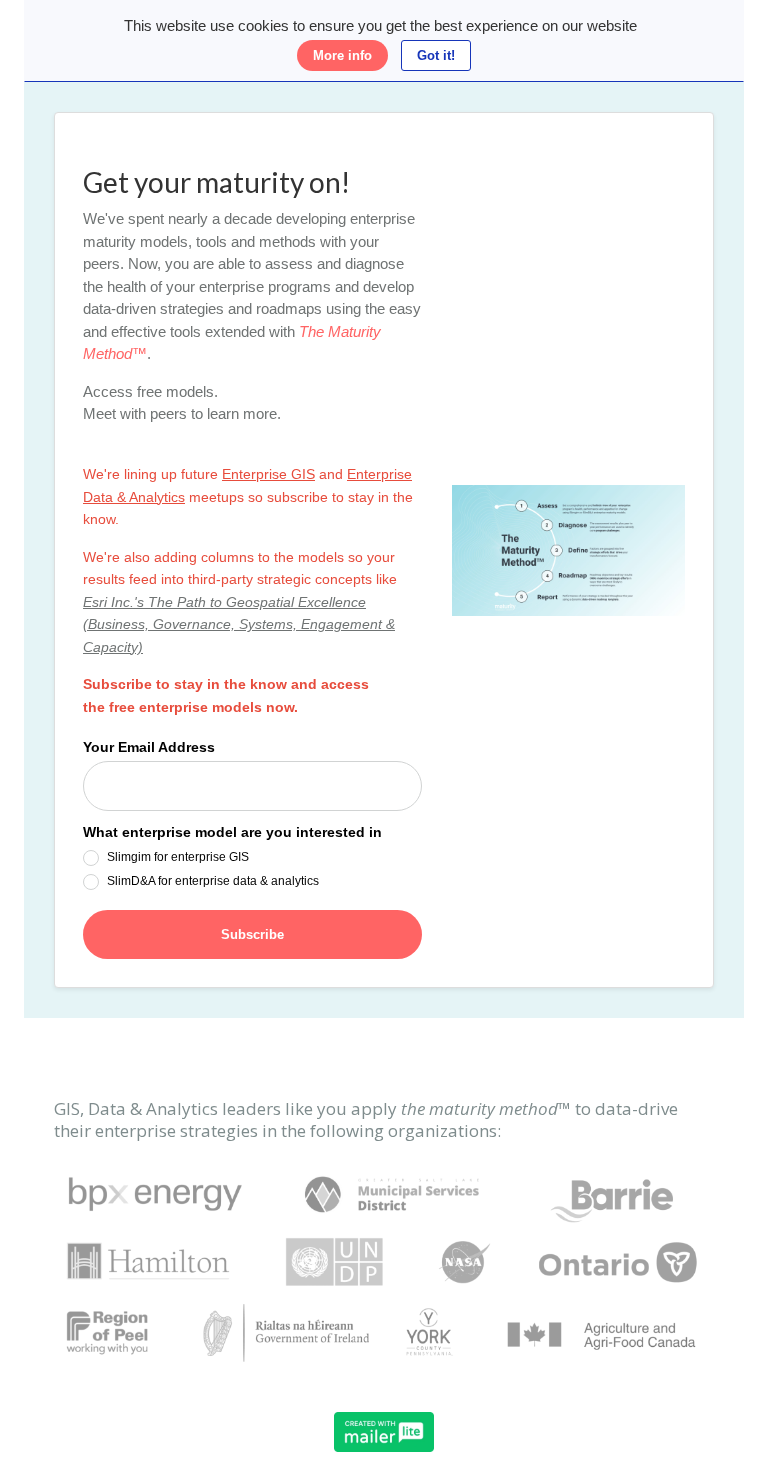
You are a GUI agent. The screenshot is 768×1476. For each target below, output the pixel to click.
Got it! (436, 55)
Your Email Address (149, 747)
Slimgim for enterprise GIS (178, 857)
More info (342, 55)
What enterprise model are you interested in (232, 832)
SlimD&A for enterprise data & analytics (213, 881)
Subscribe (252, 934)
